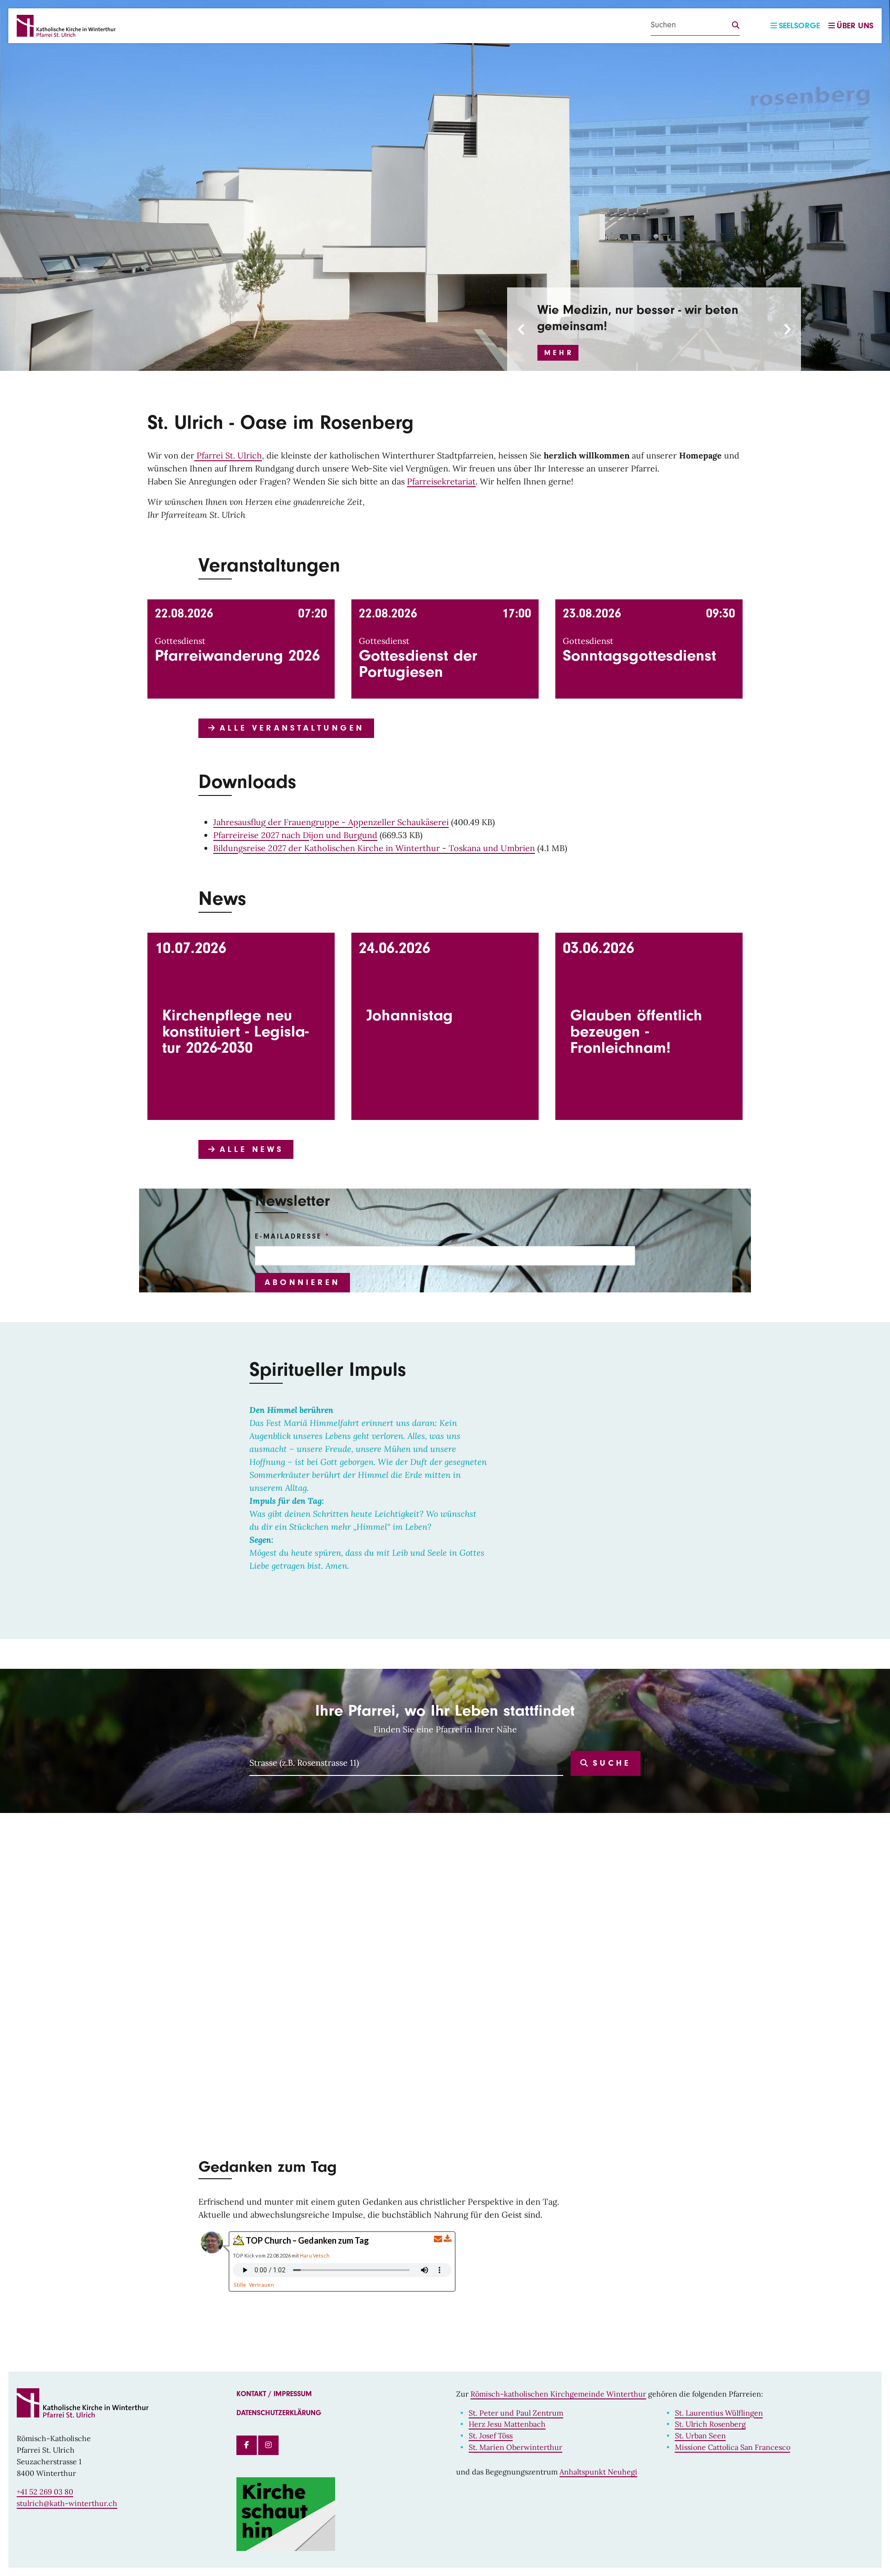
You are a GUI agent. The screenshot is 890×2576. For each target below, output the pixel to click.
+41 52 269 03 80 (45, 2492)
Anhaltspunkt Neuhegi (598, 2472)
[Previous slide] (521, 329)
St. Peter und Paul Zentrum (516, 2413)
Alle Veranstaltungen (289, 728)
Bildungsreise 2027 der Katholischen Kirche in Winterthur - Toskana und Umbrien (374, 848)
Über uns (855, 26)
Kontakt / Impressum (274, 2394)
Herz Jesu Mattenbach (507, 2424)
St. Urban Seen (700, 2436)
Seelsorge (799, 26)
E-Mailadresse (288, 1236)
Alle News (249, 1149)
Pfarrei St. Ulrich (228, 455)
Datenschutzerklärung (279, 2413)
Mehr (559, 353)
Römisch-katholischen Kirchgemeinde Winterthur (558, 2394)
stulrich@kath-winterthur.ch (67, 2503)
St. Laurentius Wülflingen (719, 2413)
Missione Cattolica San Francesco (733, 2447)
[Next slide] (787, 329)
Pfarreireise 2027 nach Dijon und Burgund (295, 835)
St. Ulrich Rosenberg (710, 2424)
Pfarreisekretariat (441, 481)
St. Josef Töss (491, 2436)
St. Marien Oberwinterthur (515, 2447)
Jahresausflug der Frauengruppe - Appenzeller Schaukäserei (331, 822)
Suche (609, 1763)
